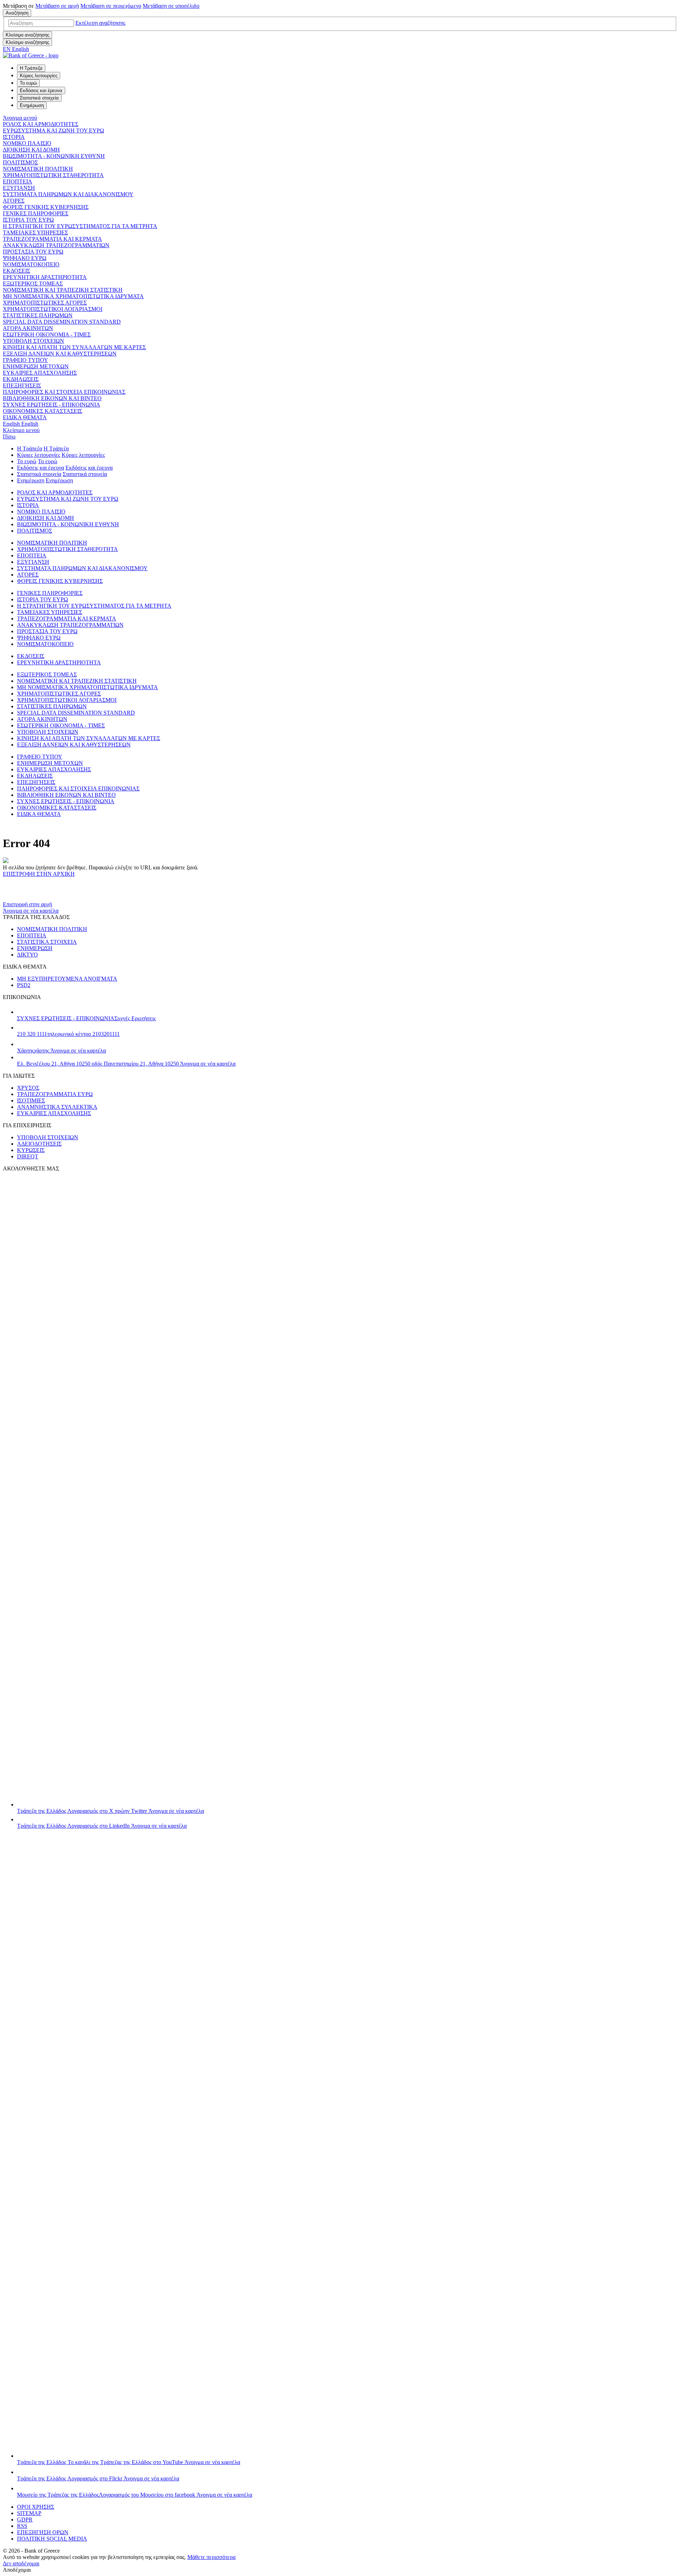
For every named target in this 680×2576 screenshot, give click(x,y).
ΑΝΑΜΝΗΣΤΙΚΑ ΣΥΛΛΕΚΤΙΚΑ (57, 1107)
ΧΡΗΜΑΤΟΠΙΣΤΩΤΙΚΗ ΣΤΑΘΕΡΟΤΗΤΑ (53, 175)
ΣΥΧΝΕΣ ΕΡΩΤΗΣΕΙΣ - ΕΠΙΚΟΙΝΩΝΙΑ (52, 405)
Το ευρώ (27, 461)
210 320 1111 (68, 1034)
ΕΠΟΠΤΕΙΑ (18, 181)
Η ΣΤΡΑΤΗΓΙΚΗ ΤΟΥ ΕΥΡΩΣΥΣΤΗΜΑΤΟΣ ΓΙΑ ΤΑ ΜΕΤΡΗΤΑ (80, 226)
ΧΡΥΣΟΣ (28, 1088)
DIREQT (28, 1156)
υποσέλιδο (171, 6)
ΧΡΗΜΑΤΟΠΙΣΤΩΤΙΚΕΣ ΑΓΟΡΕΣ (45, 303)
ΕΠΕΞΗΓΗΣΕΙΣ (22, 385)
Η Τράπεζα (30, 449)
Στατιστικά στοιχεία (39, 474)
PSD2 (24, 985)
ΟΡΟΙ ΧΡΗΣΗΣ (36, 2507)
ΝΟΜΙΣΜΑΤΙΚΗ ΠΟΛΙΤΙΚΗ (38, 169)
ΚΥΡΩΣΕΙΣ (31, 1150)
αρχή (57, 6)
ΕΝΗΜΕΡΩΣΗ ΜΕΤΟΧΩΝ (36, 366)
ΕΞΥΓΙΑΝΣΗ (19, 188)
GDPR (25, 2520)
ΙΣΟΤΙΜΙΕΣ (31, 1100)
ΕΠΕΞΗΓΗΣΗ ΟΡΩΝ (43, 2532)
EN (16, 49)
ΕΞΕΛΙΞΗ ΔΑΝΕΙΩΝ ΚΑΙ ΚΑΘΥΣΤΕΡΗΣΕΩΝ (60, 354)
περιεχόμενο (111, 6)
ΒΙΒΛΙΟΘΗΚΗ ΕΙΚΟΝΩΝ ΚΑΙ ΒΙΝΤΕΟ (52, 398)
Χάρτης (61, 1051)
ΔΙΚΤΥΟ (27, 955)
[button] (100, 23)
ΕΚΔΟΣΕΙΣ (16, 271)
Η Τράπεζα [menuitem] (31, 68)
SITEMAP (29, 2513)
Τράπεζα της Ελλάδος (110, 1811)
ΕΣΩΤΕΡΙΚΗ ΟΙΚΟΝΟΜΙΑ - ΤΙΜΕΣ (47, 334)
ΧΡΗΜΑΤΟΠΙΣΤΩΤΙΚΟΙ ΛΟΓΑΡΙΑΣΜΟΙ (53, 309)
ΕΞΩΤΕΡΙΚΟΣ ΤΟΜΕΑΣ (33, 283)
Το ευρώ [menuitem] (28, 83)
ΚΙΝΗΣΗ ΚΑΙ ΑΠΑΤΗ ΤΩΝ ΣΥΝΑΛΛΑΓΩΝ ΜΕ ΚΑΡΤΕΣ (74, 347)
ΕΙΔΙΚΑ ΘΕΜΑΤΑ (25, 417)
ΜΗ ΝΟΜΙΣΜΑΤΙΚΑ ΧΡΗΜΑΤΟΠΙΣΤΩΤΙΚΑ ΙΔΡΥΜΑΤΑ (73, 296)
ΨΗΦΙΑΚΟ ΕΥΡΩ (25, 258)
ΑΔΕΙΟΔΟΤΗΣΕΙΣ (39, 1144)
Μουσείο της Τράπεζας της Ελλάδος (135, 2495)
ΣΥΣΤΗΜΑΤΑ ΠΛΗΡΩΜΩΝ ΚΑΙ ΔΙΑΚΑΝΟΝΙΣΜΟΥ (68, 194)
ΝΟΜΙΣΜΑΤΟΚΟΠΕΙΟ (31, 264)
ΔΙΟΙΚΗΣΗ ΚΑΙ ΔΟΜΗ (31, 150)
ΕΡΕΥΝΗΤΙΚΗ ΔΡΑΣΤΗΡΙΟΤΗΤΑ (45, 277)
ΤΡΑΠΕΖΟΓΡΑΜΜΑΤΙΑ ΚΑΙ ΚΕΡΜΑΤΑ (52, 239)
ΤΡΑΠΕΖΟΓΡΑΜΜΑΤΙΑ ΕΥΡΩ (55, 1094)
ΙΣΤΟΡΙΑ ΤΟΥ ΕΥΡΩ (28, 220)
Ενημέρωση (31, 480)
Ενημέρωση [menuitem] (32, 105)
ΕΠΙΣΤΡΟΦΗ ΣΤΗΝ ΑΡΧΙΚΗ (39, 874)
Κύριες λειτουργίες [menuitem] (39, 76)
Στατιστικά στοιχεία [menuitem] (39, 98)
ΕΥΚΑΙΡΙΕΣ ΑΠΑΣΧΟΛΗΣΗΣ (40, 373)
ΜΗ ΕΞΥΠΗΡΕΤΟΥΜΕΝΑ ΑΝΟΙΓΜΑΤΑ (67, 979)
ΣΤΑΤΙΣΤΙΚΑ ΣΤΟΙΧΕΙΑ (47, 942)
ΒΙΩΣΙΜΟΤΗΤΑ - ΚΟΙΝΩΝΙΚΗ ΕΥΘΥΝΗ (54, 156)
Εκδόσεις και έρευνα (41, 468)
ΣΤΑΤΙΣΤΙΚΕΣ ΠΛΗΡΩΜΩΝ (38, 315)
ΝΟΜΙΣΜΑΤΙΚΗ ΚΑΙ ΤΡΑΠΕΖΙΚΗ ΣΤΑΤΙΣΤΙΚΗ (63, 290)
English (21, 424)
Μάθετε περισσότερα (211, 2557)
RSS (22, 2526)
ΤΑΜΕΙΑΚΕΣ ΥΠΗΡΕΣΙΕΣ (35, 232)
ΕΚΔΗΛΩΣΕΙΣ (21, 379)
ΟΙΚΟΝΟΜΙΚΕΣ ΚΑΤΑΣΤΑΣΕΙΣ (42, 411)
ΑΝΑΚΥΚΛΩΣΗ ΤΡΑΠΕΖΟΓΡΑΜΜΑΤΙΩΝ (56, 245)
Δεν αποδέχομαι (21, 2563)
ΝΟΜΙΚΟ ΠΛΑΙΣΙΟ (27, 143)
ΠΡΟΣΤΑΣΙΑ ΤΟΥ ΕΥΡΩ (33, 252)
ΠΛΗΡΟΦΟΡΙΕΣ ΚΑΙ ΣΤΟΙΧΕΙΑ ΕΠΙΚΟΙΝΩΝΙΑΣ (64, 392)
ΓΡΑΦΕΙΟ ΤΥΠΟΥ (25, 360)
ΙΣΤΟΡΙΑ (14, 137)
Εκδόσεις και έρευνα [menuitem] (41, 90)
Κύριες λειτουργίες (39, 455)
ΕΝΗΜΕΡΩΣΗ (35, 948)
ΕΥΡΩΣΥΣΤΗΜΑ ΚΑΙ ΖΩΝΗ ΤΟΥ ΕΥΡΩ (53, 130)
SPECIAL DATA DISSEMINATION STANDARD (62, 322)
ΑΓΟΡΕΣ (14, 201)
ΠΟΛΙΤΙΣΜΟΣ (20, 162)
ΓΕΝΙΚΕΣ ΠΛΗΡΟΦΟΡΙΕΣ (36, 213)
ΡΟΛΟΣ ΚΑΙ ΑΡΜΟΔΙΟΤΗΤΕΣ (41, 124)
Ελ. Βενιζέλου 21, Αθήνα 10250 (126, 1064)
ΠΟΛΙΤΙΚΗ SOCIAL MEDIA (52, 2539)
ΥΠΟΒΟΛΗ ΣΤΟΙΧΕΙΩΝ (33, 341)
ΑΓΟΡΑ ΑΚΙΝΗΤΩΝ (28, 328)
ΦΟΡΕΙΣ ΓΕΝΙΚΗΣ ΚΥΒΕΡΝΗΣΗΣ (46, 207)
